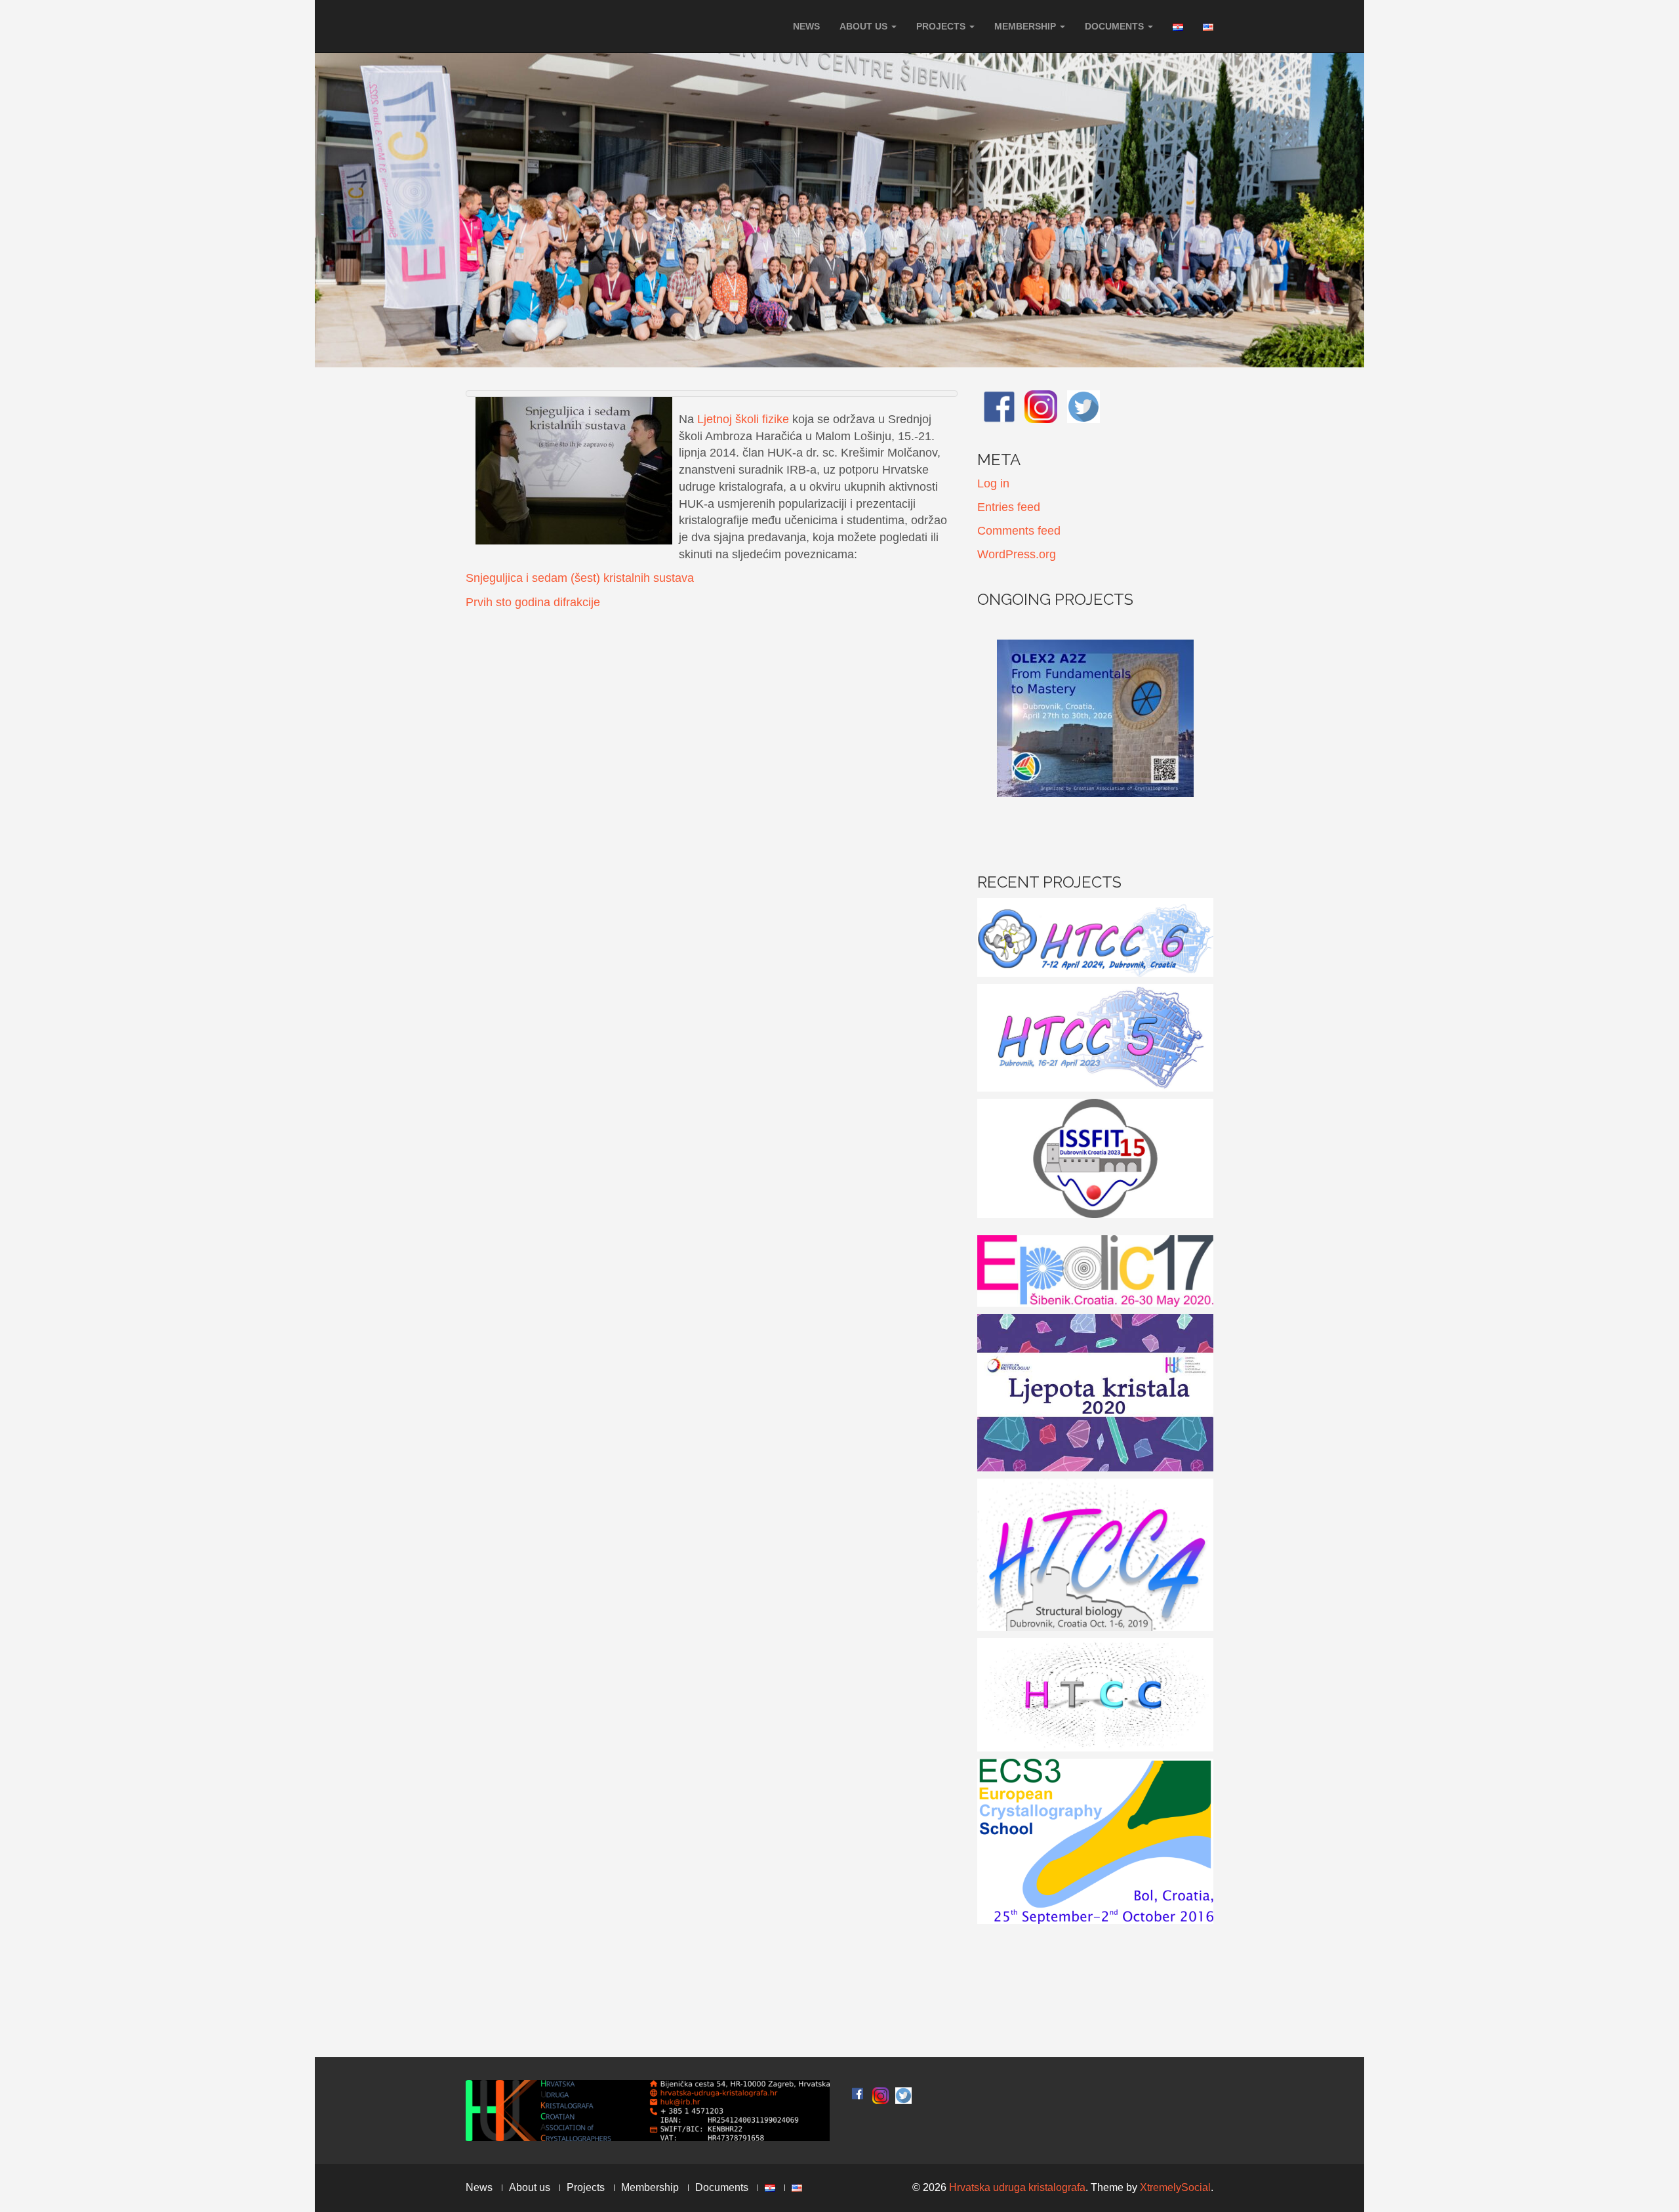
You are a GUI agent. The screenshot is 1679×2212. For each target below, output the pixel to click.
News (806, 26)
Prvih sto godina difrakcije (533, 602)
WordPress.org (1017, 554)
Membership (1026, 26)
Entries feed (1009, 507)
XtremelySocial (1175, 2187)
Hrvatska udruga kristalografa (1017, 2187)
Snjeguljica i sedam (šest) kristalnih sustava (580, 578)
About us (865, 26)
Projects (942, 26)
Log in (993, 483)
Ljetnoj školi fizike (743, 419)
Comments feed (1019, 531)
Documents (1116, 26)
